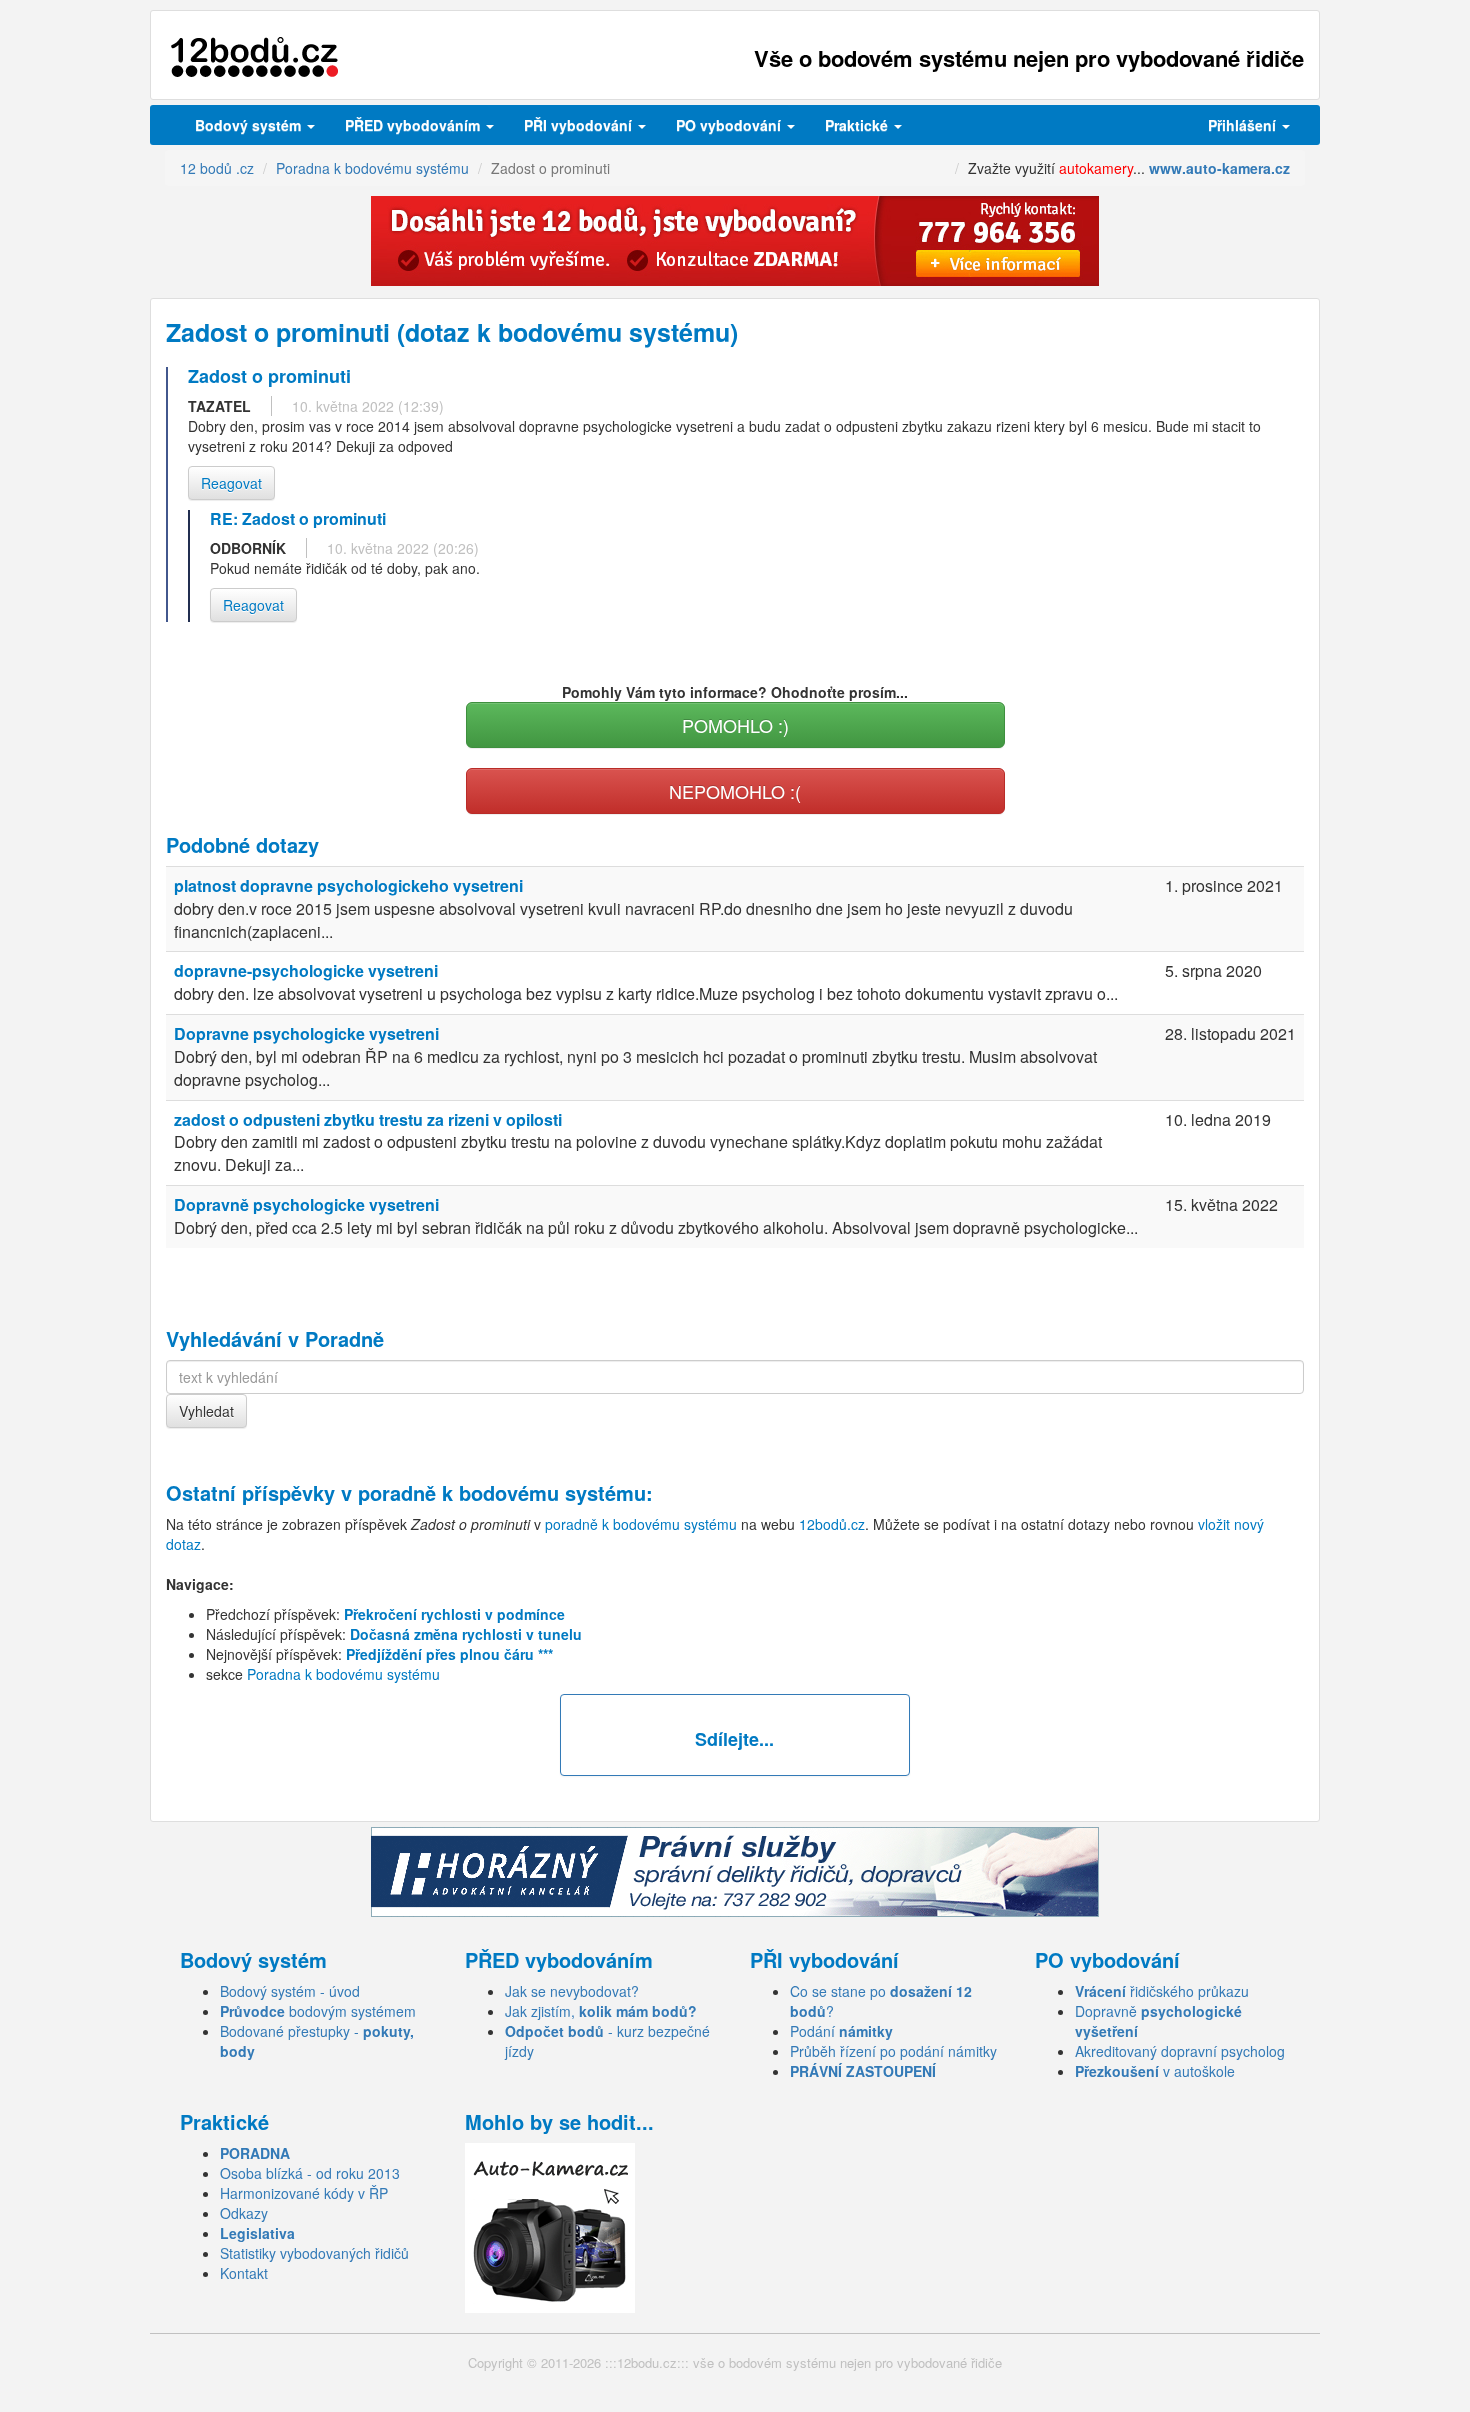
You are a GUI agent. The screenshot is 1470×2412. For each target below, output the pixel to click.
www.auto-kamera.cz (1219, 168)
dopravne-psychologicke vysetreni (306, 970)
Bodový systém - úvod (290, 1991)
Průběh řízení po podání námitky (893, 2051)
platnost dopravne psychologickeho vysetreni (348, 885)
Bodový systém (250, 125)
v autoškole (1155, 2071)
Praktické (858, 125)
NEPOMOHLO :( (735, 791)
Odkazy (244, 2213)
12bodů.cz (832, 1524)
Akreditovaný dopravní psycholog (1180, 2051)
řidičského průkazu (1162, 1991)
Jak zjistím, (601, 2011)
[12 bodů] (254, 57)
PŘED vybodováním (414, 125)
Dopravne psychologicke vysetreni (306, 1033)
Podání (841, 2031)
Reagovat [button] (231, 483)
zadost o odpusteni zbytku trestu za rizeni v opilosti (368, 1119)
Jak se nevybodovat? (572, 1991)
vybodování (580, 125)
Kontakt (244, 2273)
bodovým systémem (318, 2011)
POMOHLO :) (735, 725)
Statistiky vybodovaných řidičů (314, 2253)
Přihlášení (1244, 125)
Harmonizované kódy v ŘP (304, 2193)
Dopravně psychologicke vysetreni (306, 1204)
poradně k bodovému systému (502, 1492)
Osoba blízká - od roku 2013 (310, 2173)
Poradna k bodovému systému (343, 1674)
